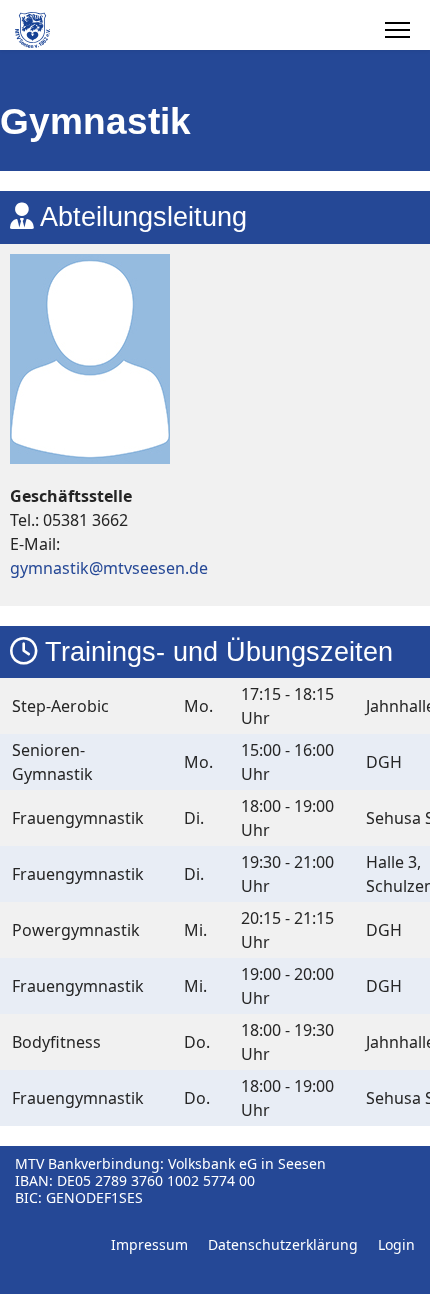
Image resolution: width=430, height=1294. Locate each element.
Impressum (149, 1244)
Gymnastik (95, 121)
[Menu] (397, 30)
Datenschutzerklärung (283, 1244)
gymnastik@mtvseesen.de (109, 568)
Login (396, 1244)
